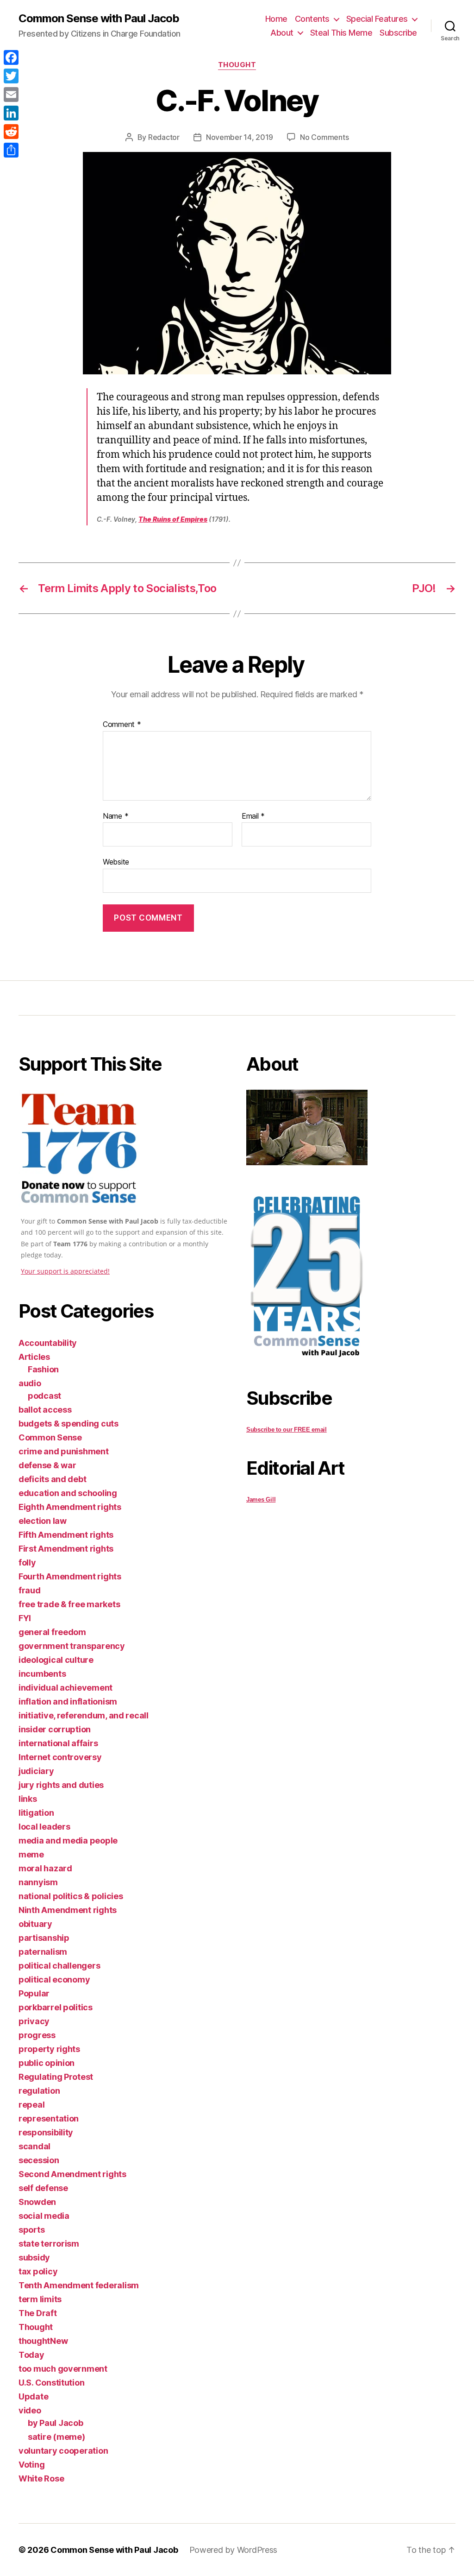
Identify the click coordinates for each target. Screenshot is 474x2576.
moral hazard (45, 1868)
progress (37, 2035)
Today (31, 2355)
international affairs (58, 1743)
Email (253, 816)
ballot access (45, 1410)
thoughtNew (43, 2341)
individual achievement (65, 1688)
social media (44, 2216)
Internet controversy (60, 1757)
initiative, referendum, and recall (84, 1715)
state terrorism (49, 2244)
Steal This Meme (341, 33)
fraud (30, 1590)
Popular (34, 1993)
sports (31, 2230)
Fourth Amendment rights (70, 1576)
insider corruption (55, 1729)
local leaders (44, 1827)
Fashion (43, 1369)
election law (43, 1521)
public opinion (47, 2063)
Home (276, 19)
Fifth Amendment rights (66, 1535)
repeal (31, 2105)
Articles (34, 1357)
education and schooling (68, 1493)
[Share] (11, 150)
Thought (237, 65)
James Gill (261, 1500)
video (30, 2410)
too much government (63, 2369)
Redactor (164, 137)
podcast (44, 1396)
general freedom (52, 1632)
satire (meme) (56, 2437)
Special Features (377, 19)
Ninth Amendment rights (68, 1910)
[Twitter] (11, 76)
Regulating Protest (56, 2077)
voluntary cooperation (63, 2451)
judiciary (36, 1771)
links (28, 1799)
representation (49, 2118)
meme (31, 1854)
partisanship (44, 1938)
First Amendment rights (66, 1549)
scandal (34, 2146)
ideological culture (56, 1660)
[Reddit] (11, 132)
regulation (39, 2091)
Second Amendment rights (72, 2174)
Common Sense (50, 1437)
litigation (36, 1813)
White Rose (41, 2478)
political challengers (59, 1966)
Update (33, 2396)
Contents (312, 19)
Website (116, 862)
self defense (43, 2188)
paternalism (43, 1952)
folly (27, 1563)
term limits (40, 2299)
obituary (35, 1924)
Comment (122, 725)
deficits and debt (52, 1479)
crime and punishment (64, 1451)
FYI (25, 1618)
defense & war (47, 1465)
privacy (34, 2021)
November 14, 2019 (240, 137)
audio (30, 1383)
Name (115, 816)
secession (39, 2160)
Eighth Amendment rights (70, 1507)
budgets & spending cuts (69, 1424)
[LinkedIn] (11, 113)
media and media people (68, 1840)
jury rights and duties (61, 1785)
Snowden (37, 2202)
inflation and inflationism (68, 1702)
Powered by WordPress (234, 2550)
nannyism (38, 1882)
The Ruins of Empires (173, 519)
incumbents (42, 1674)
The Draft (38, 2313)
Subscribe (398, 33)
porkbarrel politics (56, 2007)
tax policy (38, 2271)
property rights (49, 2049)
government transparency (72, 1646)
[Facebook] (11, 57)
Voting (31, 2465)
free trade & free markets (69, 1604)
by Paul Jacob (56, 2423)
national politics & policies (71, 1896)
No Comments (324, 137)
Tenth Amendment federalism (79, 2285)
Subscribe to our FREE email (287, 1430)
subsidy (34, 2257)
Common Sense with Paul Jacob (99, 19)
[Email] (11, 95)
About (282, 33)
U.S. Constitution (51, 2383)
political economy (54, 1979)
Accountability (48, 1343)
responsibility (46, 2132)
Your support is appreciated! (65, 1271)
